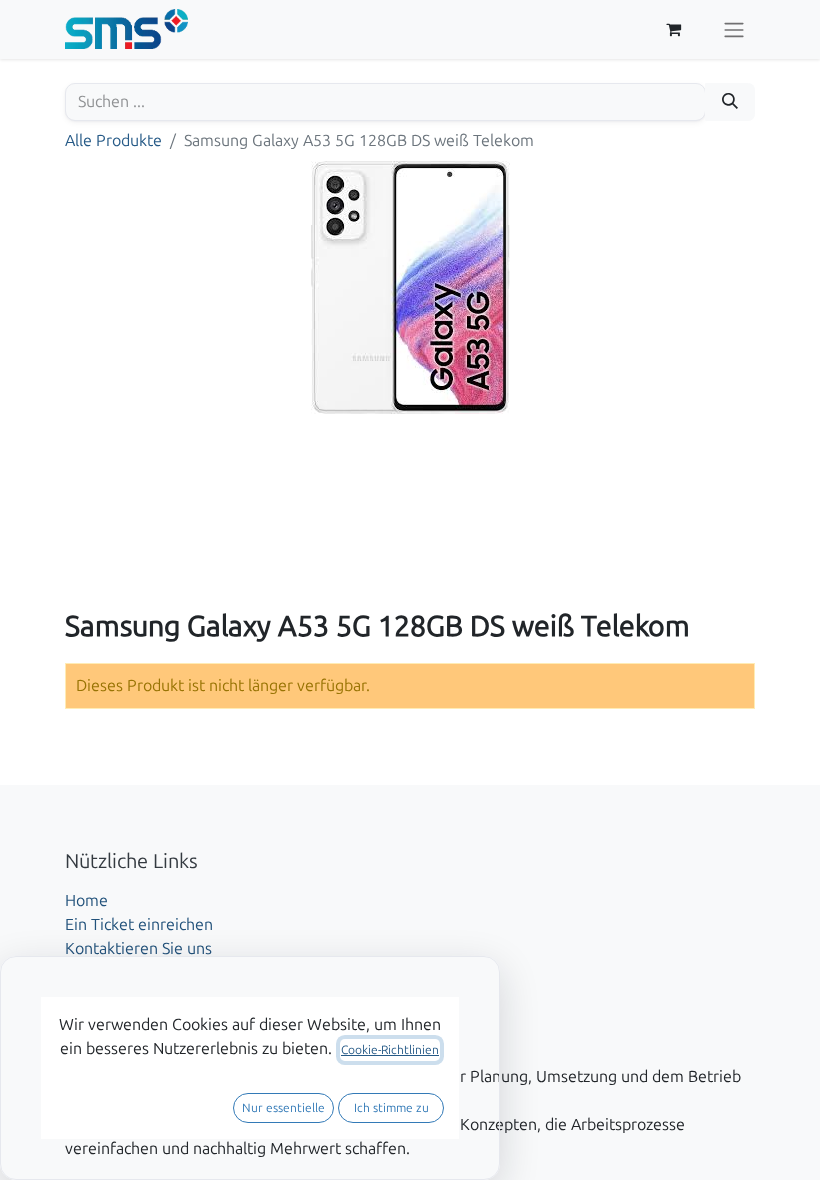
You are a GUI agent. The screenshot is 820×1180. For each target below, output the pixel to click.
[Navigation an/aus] (734, 29)
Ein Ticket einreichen (139, 924)
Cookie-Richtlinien (390, 1050)
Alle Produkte (113, 140)
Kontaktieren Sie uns (138, 948)
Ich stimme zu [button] (391, 1108)
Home (86, 900)
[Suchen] (730, 102)
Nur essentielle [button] (283, 1108)
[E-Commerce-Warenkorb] (673, 29)
